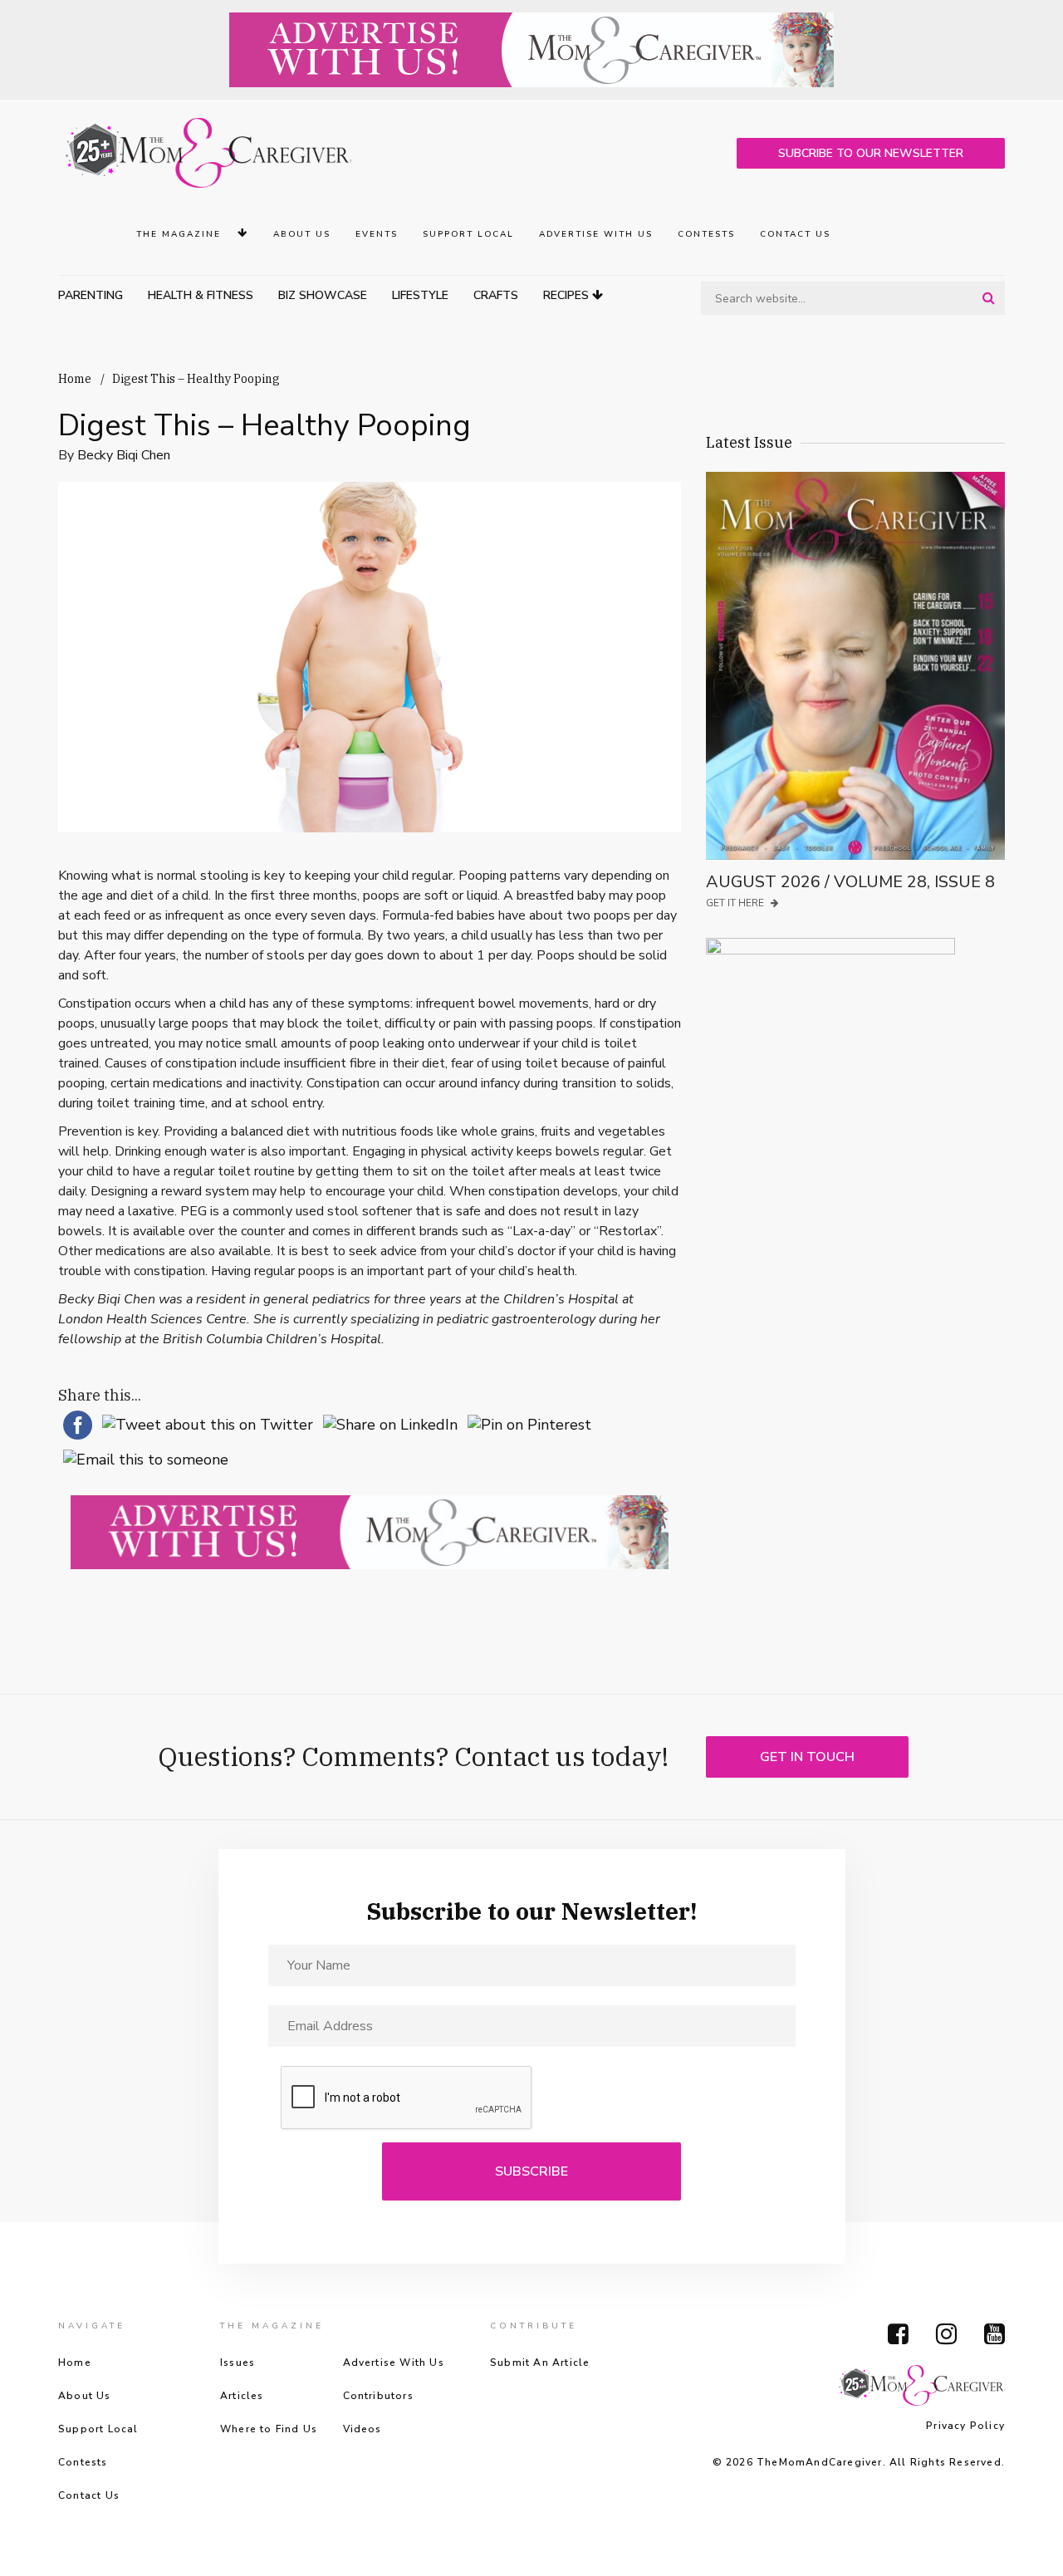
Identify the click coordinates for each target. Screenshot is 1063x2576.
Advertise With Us (596, 234)
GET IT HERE (736, 903)
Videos (362, 2429)
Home (75, 379)
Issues (238, 2363)
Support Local (468, 234)
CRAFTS (496, 295)
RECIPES (568, 295)
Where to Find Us (269, 2429)
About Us (302, 234)
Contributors (378, 2396)
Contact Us (795, 234)
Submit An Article (540, 2363)
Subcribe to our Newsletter (871, 153)
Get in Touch (807, 1757)
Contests (706, 234)
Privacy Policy (965, 2426)
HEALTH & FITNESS (201, 295)
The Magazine (181, 234)
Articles (242, 2396)
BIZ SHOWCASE (323, 295)
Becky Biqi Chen (124, 455)
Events (377, 234)
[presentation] (407, 2098)
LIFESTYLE (420, 295)
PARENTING (91, 295)
